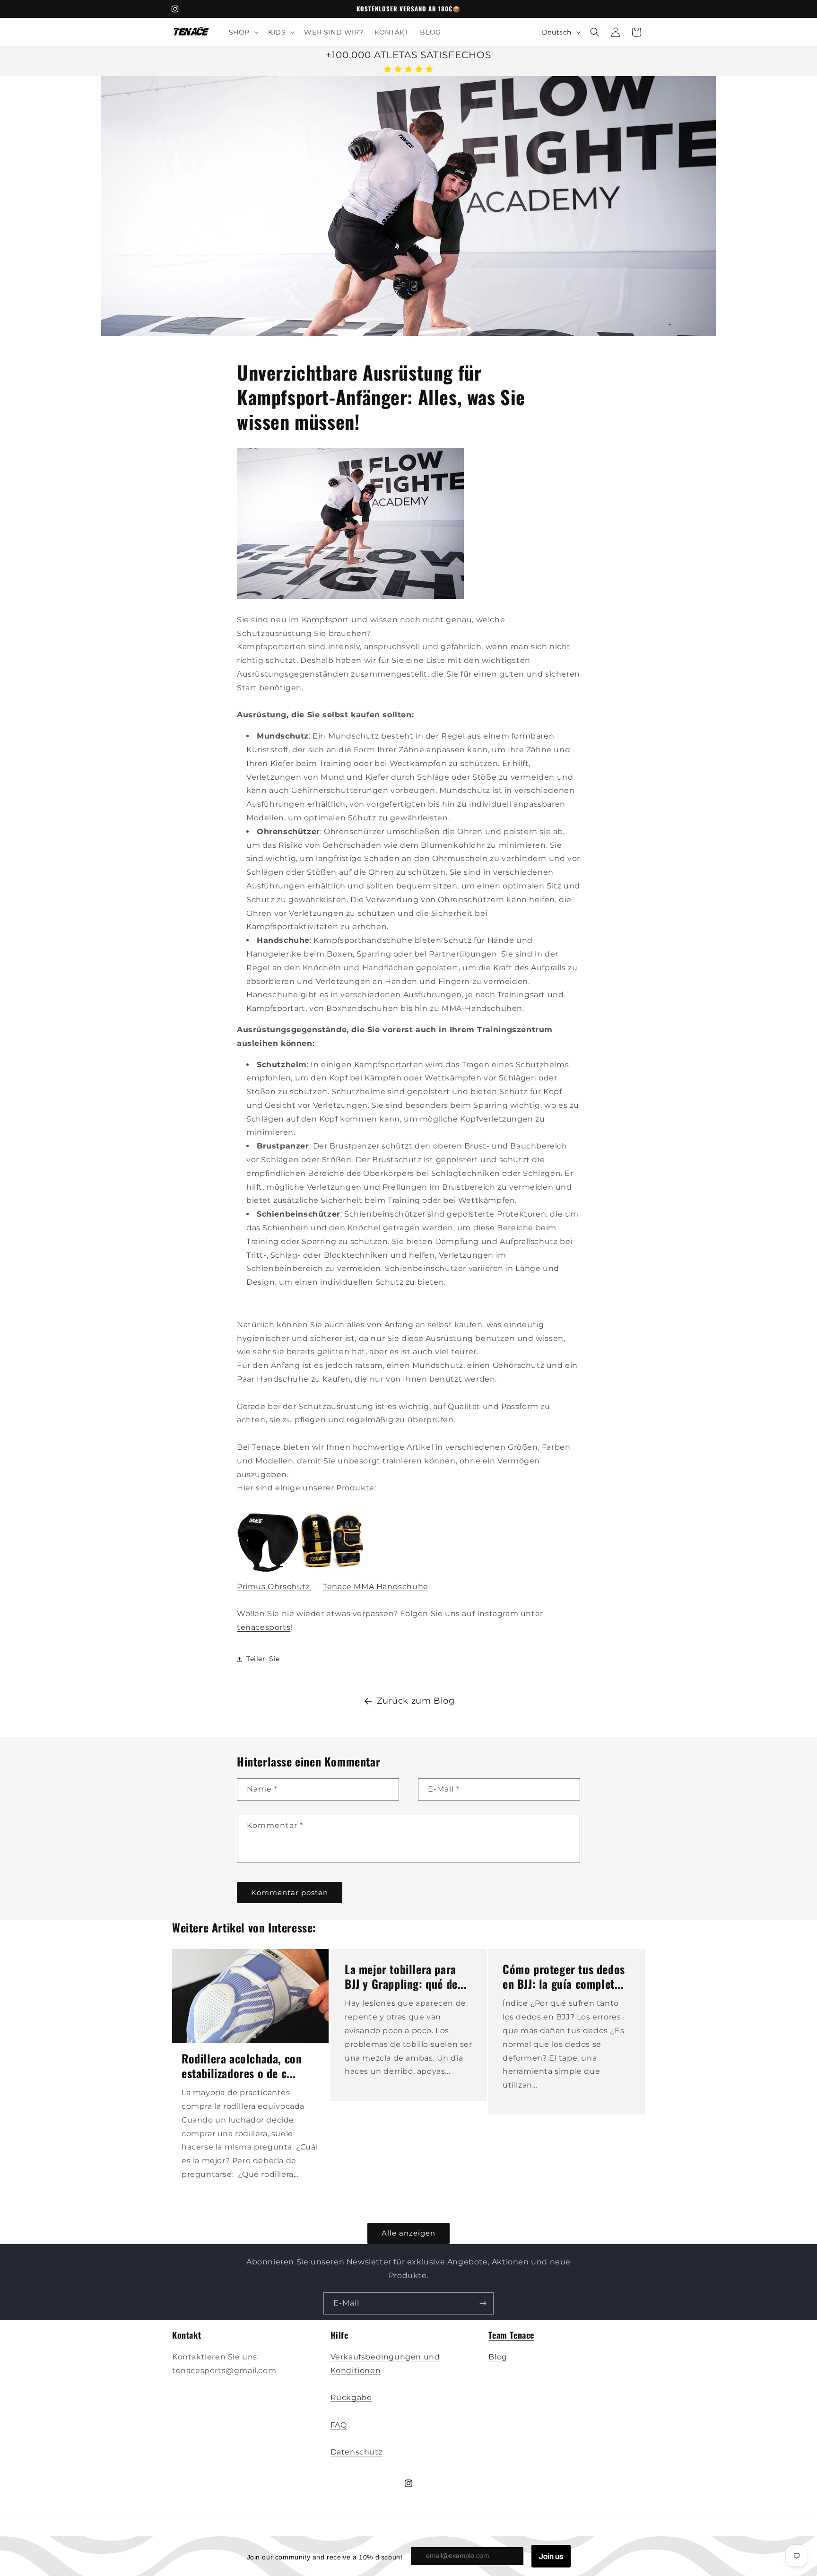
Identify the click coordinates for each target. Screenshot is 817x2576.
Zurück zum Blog (416, 1701)
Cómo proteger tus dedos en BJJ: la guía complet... (564, 1976)
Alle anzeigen (408, 2233)
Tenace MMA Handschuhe (376, 1587)
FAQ (339, 2424)
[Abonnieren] (483, 2303)
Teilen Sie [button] (263, 1659)
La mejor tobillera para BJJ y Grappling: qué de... (406, 1976)
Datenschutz (357, 2452)
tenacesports (264, 1628)
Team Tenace (511, 2335)
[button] (243, 32)
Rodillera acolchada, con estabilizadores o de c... (242, 2066)
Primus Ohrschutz (274, 1587)
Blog (498, 2356)
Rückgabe (351, 2398)
